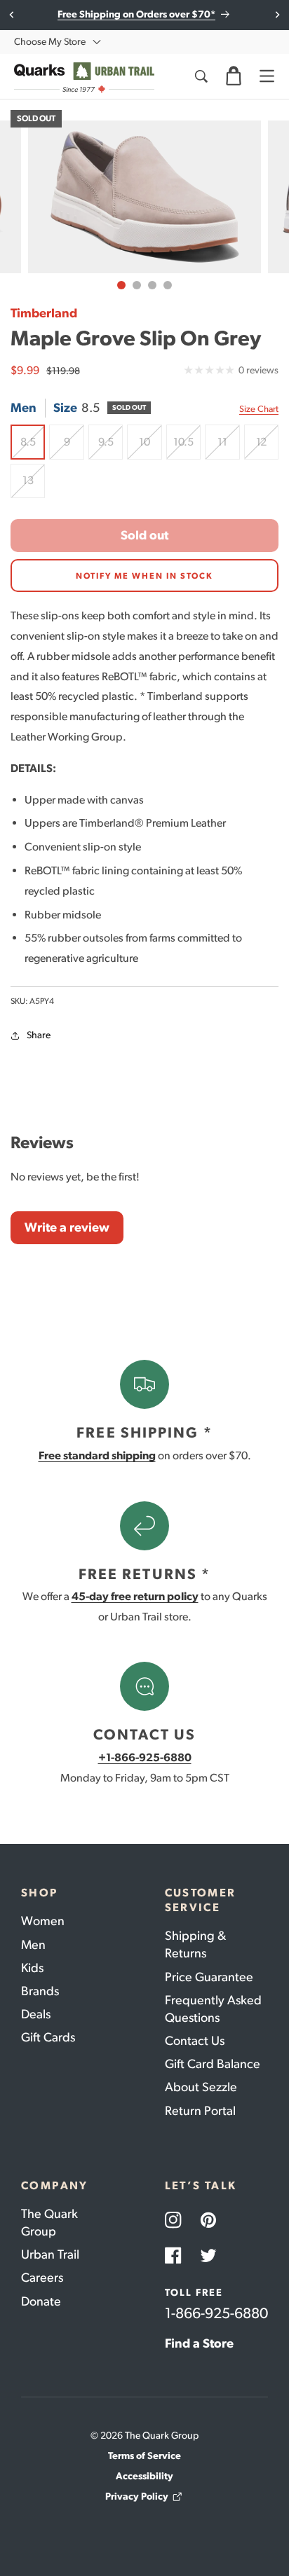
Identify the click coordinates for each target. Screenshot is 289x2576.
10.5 (187, 447)
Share (39, 1035)
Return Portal (200, 2111)
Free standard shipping (97, 1455)
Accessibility (144, 2476)
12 (267, 447)
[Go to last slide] (12, 15)
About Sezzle (201, 2087)
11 (228, 447)
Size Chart (259, 409)
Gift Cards (48, 2037)
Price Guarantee (209, 1977)
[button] (234, 76)
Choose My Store (50, 42)
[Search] (201, 76)
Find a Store (199, 2343)
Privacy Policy (137, 2496)
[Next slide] (277, 15)
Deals (36, 2014)
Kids (32, 1968)
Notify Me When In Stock (144, 576)
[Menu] (267, 76)
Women (43, 1921)
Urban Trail (50, 2254)
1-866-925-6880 (216, 2313)
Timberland (44, 313)
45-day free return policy (135, 1596)
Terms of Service (144, 2456)
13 (34, 486)
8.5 (33, 447)
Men (33, 1945)
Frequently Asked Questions (213, 2009)
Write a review (67, 1227)
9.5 (110, 447)
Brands (40, 1991)
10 (150, 447)
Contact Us (195, 2041)
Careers (42, 2278)
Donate (41, 2301)
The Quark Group (49, 2223)
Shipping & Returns (195, 1944)
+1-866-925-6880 (145, 1757)
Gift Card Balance (213, 2064)
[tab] (121, 285)
